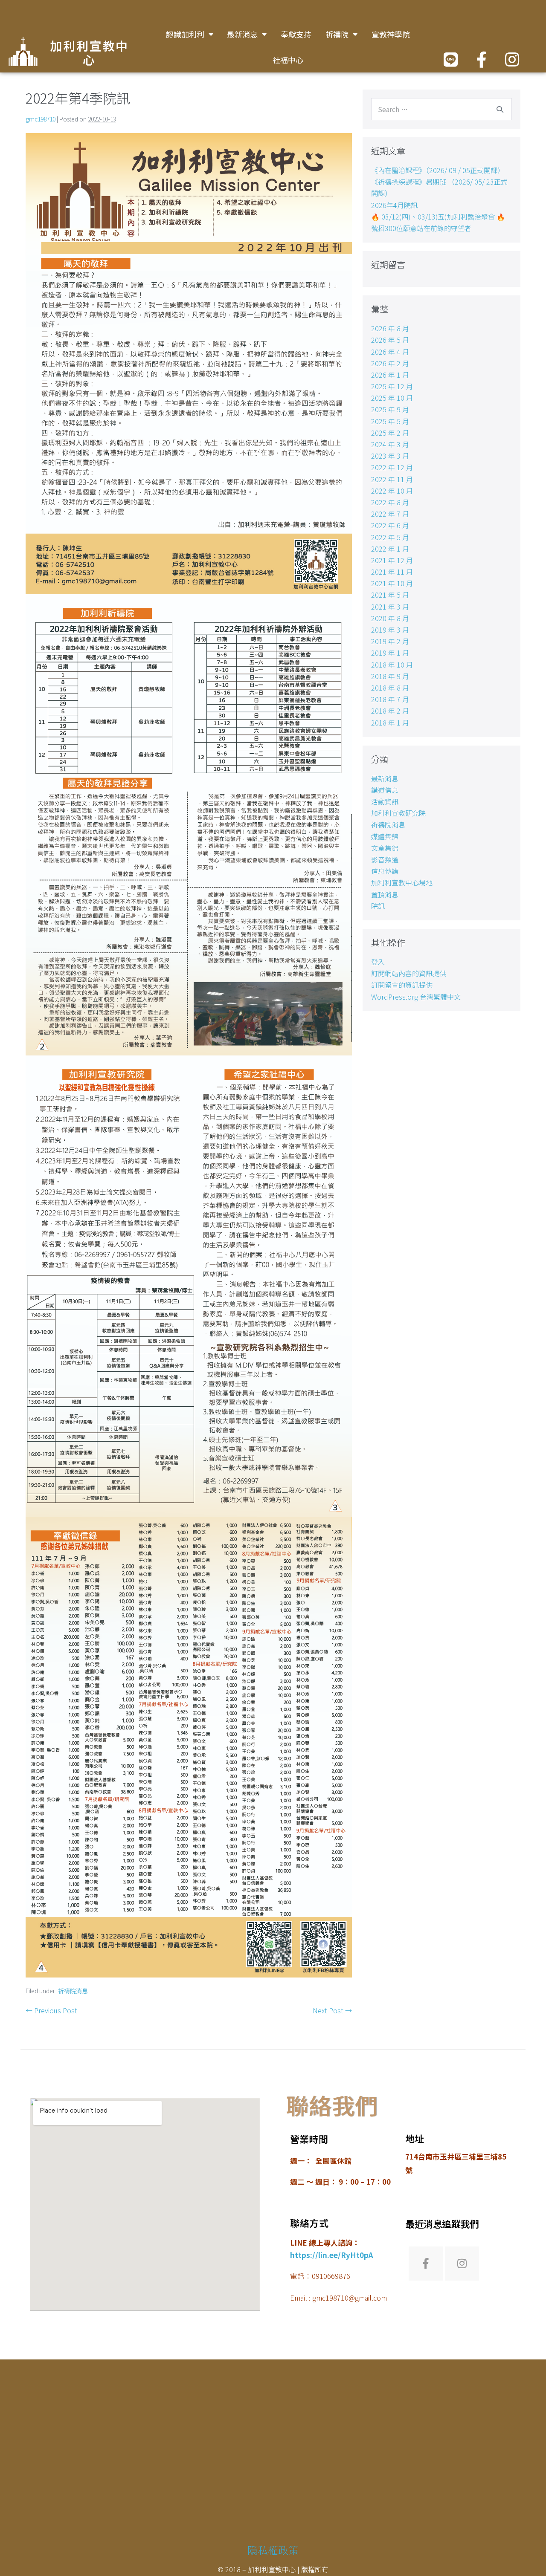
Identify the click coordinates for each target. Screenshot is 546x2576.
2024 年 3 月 (390, 444)
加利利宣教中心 (89, 54)
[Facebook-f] (481, 59)
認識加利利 (185, 34)
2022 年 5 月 (390, 537)
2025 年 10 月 (392, 398)
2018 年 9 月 (390, 676)
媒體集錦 (385, 836)
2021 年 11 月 (392, 572)
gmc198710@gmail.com (350, 2298)
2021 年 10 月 (392, 583)
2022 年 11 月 (392, 479)
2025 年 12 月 (392, 386)
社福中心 (288, 60)
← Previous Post (51, 2010)
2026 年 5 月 (390, 340)
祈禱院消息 (73, 1991)
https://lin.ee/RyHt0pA (331, 2255)
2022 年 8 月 (390, 502)
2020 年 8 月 (390, 618)
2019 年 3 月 (390, 630)
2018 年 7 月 (390, 699)
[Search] (500, 109)
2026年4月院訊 (394, 205)
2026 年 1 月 (390, 375)
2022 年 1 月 (390, 549)
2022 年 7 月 (390, 514)
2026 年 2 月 (390, 363)
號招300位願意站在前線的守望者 (421, 228)
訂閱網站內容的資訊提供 (409, 973)
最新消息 (242, 34)
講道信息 (385, 790)
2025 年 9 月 (390, 409)
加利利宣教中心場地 (402, 882)
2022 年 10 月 (392, 491)
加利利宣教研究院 (398, 813)
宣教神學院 (391, 34)
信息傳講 (385, 871)
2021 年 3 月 (390, 607)
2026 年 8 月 (390, 328)
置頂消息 (385, 894)
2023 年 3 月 (390, 456)
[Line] (451, 59)
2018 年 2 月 (390, 711)
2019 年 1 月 (390, 653)
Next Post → (332, 2010)
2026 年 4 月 (390, 352)
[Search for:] (441, 109)
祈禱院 (337, 34)
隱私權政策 (273, 2550)
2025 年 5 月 (390, 421)
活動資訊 (385, 801)
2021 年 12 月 (392, 560)
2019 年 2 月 (390, 641)
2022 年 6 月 (390, 525)
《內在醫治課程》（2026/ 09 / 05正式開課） (438, 170)
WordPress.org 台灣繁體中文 (416, 997)
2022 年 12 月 (392, 467)
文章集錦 (385, 848)
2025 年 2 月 (390, 433)
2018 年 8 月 (390, 688)
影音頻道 (385, 859)
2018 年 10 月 (392, 665)
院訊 (378, 906)
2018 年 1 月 (390, 723)
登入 (378, 962)
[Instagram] (512, 59)
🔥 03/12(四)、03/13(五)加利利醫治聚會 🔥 (438, 217)
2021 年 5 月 (390, 595)
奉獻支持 (296, 34)
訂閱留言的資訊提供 (402, 985)
